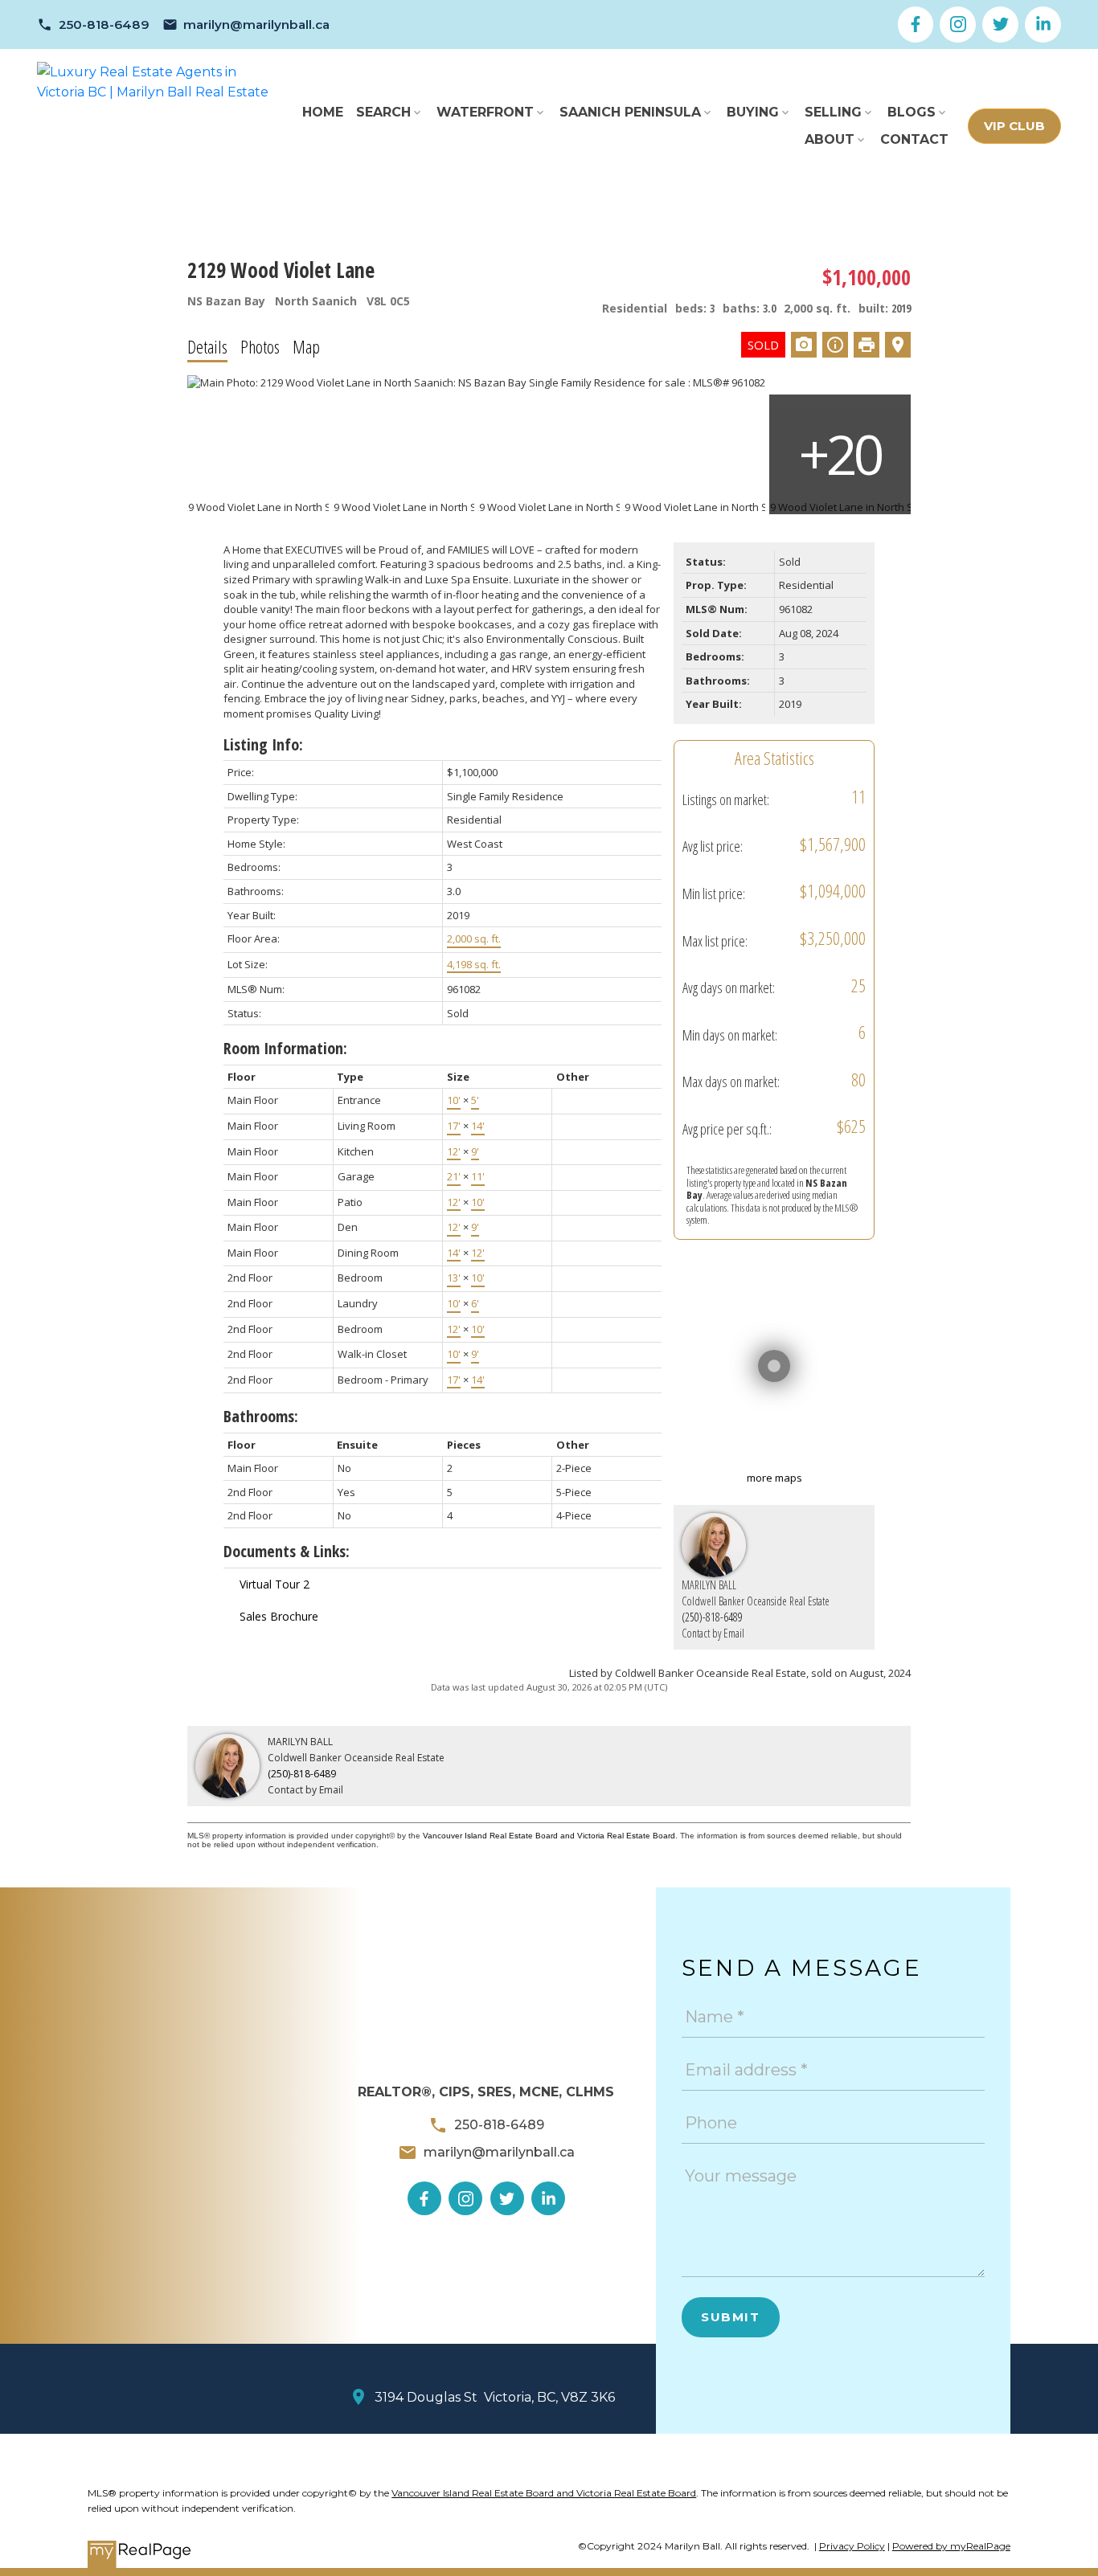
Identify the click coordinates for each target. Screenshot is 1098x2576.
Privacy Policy (852, 2546)
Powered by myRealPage (951, 2546)
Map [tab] (306, 346)
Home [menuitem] (323, 112)
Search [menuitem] (383, 112)
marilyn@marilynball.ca (256, 25)
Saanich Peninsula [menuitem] (630, 112)
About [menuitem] (830, 139)
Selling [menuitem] (833, 112)
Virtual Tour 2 (274, 1584)
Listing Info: (263, 744)
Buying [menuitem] (753, 112)
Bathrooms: (261, 1416)
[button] (93, 25)
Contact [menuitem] (914, 139)
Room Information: (285, 1048)
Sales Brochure (279, 1616)
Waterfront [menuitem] (485, 112)
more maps (774, 1478)
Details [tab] (207, 346)
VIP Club (1014, 126)
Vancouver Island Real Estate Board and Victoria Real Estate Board (549, 1836)
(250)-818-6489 (712, 1617)
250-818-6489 (104, 25)
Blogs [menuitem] (912, 112)
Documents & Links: (287, 1551)
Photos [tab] (260, 346)
